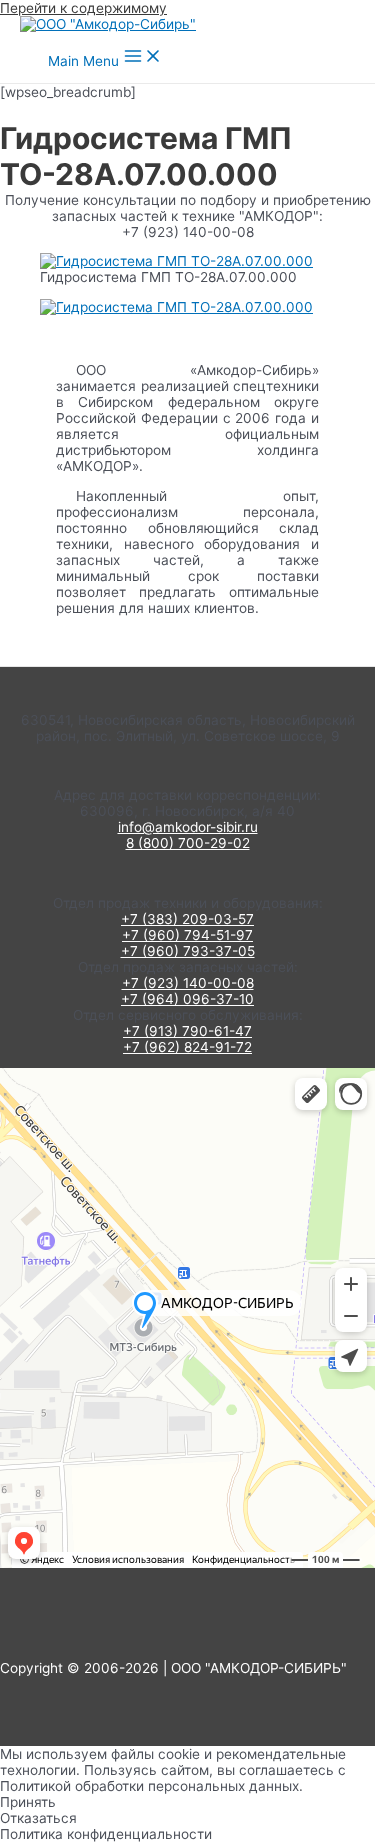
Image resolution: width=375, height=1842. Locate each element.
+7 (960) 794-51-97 (187, 935)
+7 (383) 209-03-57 (187, 919)
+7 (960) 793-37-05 (188, 951)
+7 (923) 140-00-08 (188, 983)
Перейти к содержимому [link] (83, 8)
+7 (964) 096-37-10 (187, 999)
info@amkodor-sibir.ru (188, 827)
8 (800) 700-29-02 (188, 843)
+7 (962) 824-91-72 (187, 1047)
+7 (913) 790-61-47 (187, 1031)
